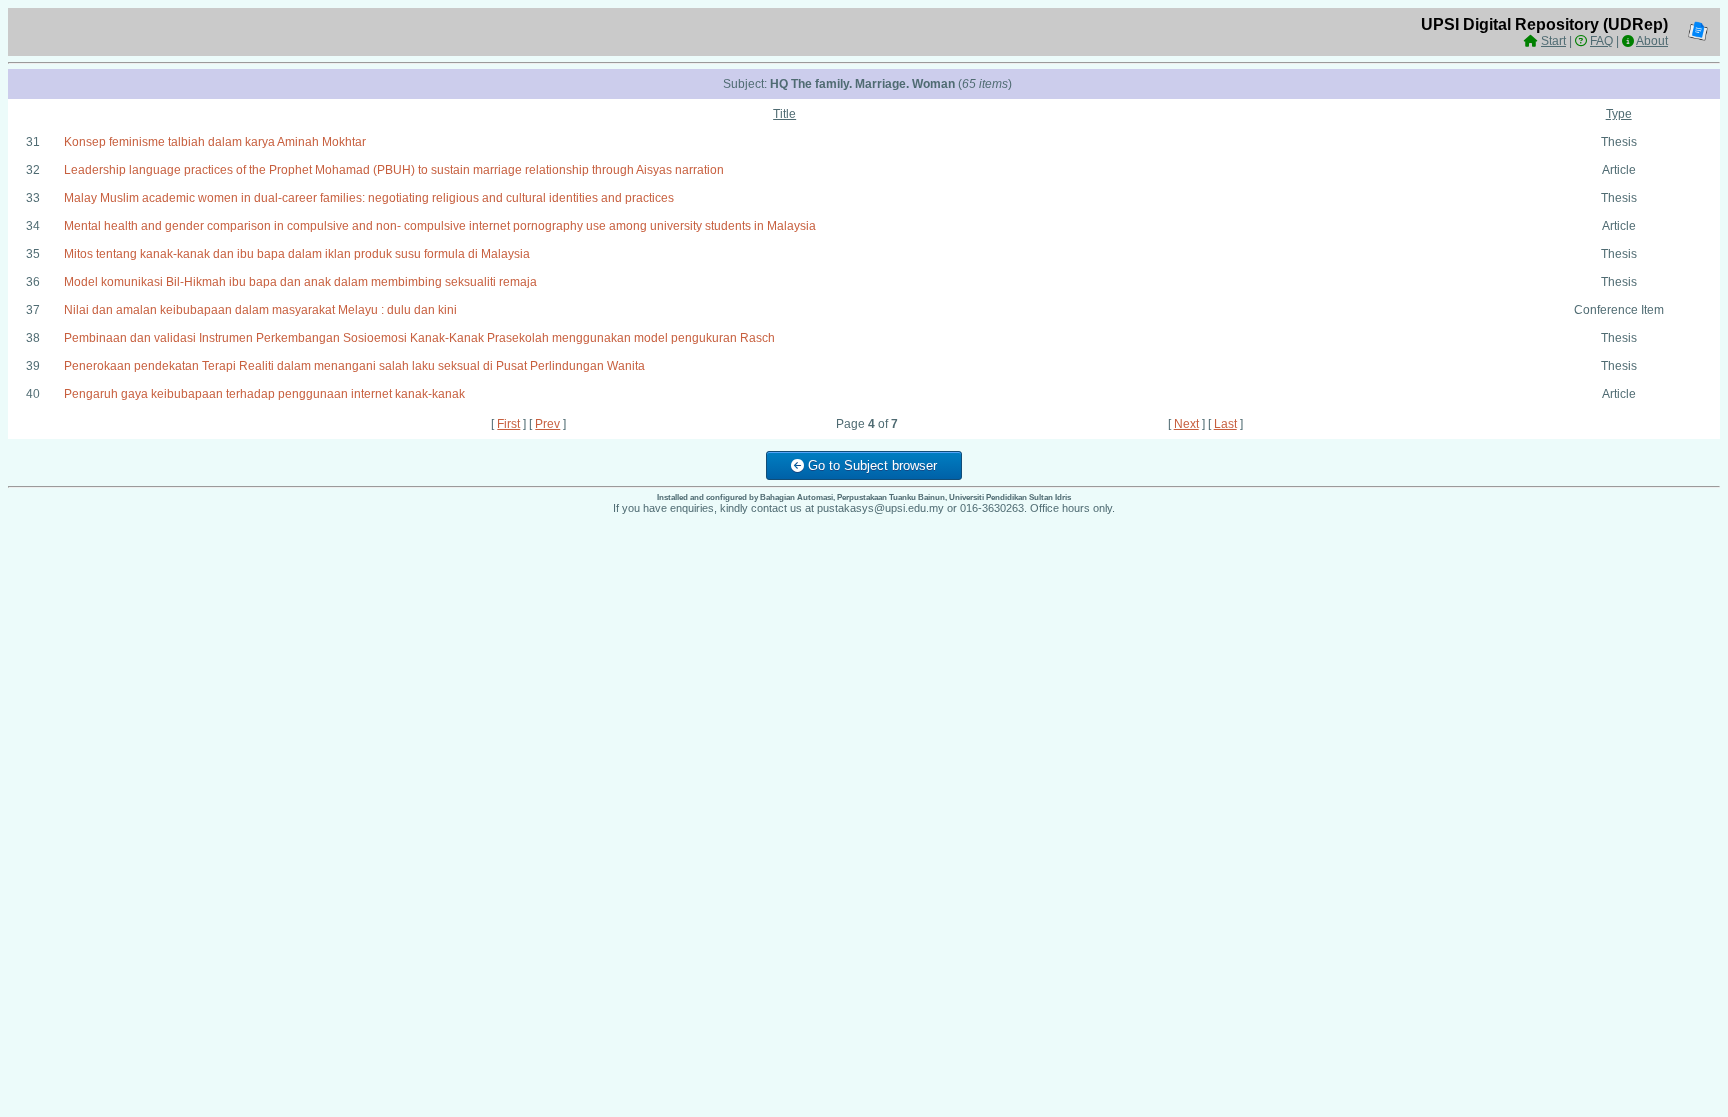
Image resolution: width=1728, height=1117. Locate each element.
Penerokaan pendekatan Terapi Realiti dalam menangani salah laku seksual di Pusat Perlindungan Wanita (354, 366)
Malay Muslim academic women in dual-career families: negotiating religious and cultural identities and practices (369, 198)
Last (1225, 424)
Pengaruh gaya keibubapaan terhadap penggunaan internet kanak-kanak (264, 394)
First (508, 424)
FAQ (1601, 41)
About (1652, 41)
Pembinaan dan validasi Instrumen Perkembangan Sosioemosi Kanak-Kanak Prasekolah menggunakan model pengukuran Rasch (419, 338)
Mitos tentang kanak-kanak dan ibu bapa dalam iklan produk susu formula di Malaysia (297, 254)
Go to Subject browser (870, 465)
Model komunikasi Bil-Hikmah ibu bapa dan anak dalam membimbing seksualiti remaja (300, 282)
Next (1186, 424)
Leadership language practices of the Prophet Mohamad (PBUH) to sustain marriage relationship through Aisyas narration (394, 170)
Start (1553, 41)
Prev (547, 424)
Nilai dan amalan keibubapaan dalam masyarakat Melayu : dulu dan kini (260, 310)
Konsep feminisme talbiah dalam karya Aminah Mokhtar (215, 142)
